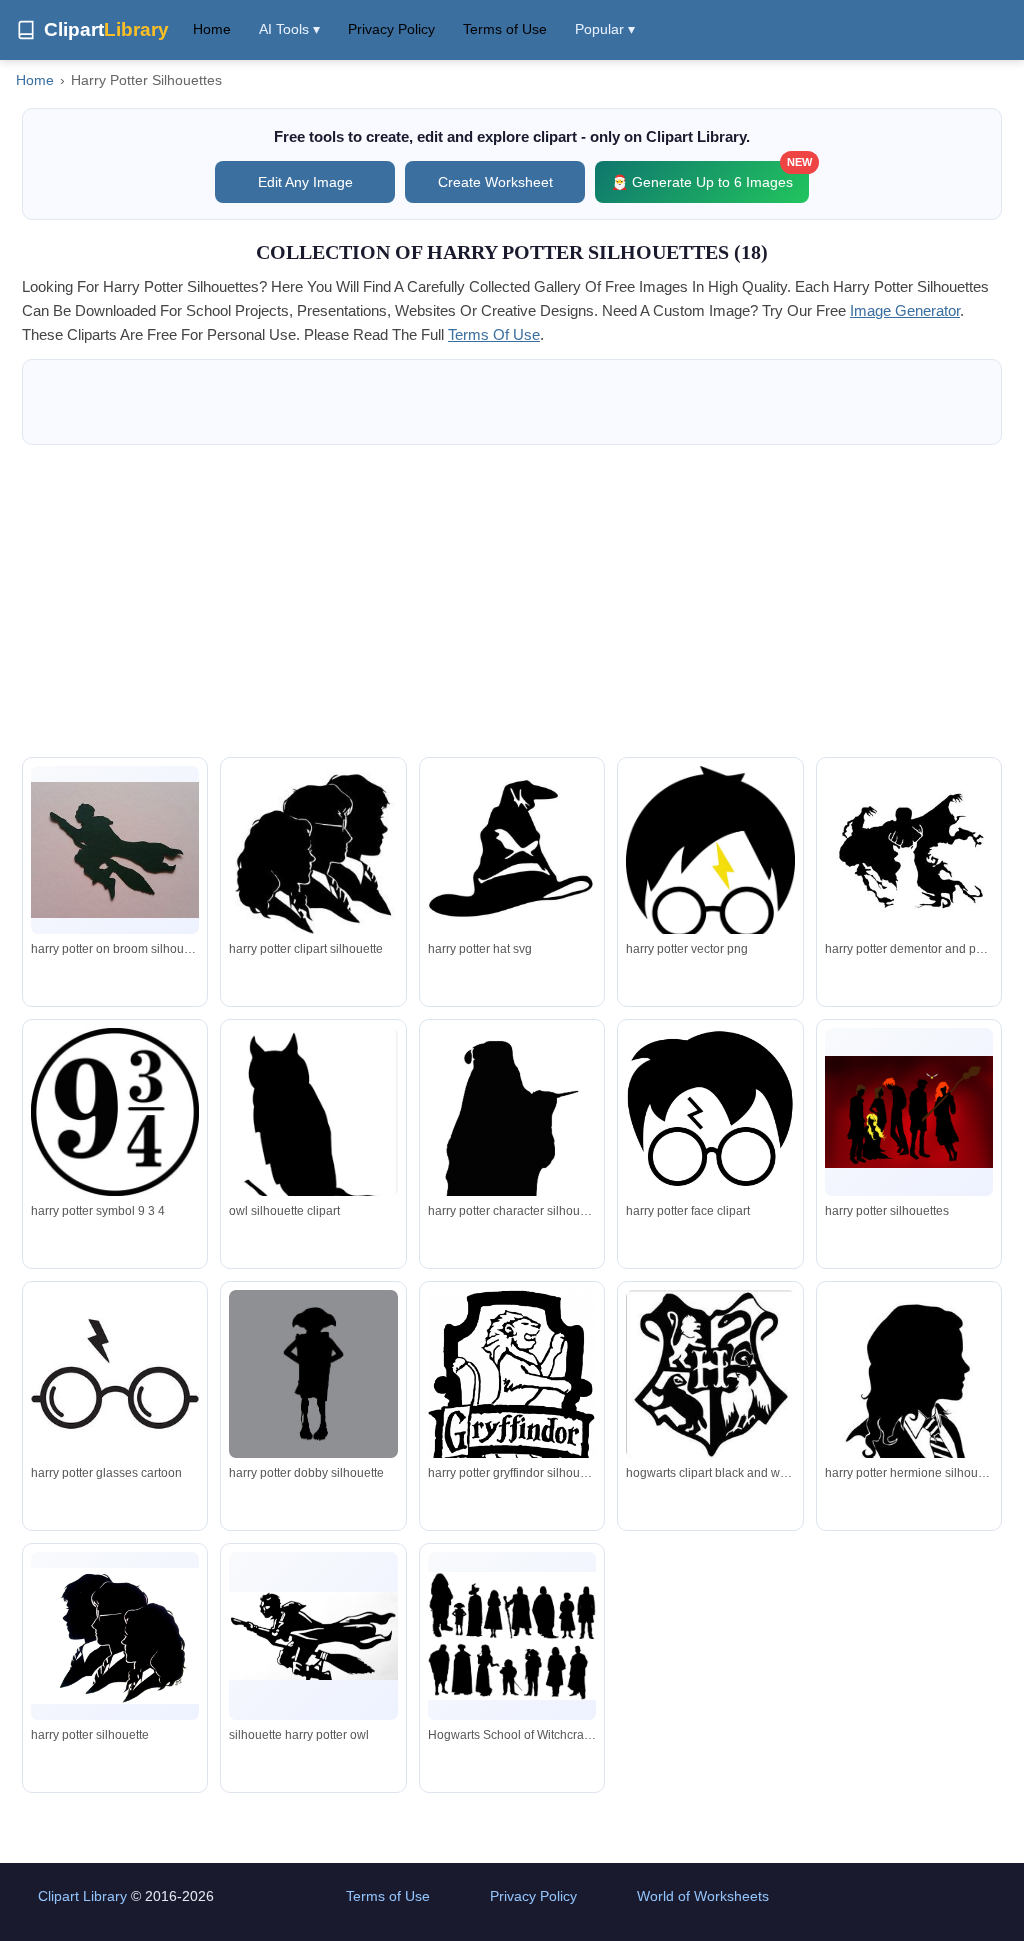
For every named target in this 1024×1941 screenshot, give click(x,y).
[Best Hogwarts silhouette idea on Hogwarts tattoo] (115, 1112)
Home (212, 29)
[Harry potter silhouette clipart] (909, 850)
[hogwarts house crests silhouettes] (512, 1393)
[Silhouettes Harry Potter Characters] (313, 1636)
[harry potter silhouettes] (313, 1374)
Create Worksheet (495, 182)
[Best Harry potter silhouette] (710, 852)
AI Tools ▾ (289, 29)
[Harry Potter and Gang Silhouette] (909, 1112)
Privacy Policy (391, 29)
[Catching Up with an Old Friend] (710, 1112)
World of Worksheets (703, 1896)
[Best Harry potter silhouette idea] (512, 850)
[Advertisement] (512, 601)
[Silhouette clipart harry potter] (115, 1636)
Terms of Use (505, 29)
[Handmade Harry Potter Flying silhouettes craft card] (115, 850)
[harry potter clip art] (909, 1404)
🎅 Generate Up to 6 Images (710, 175)
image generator (905, 310)
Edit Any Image (305, 182)
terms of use (494, 334)
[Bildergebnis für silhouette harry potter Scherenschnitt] (313, 1131)
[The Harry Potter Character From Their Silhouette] (512, 1140)
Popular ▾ (605, 29)
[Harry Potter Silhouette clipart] (115, 1374)
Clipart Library (82, 1896)
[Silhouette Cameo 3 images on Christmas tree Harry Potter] (313, 852)
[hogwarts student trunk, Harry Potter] (710, 1374)
